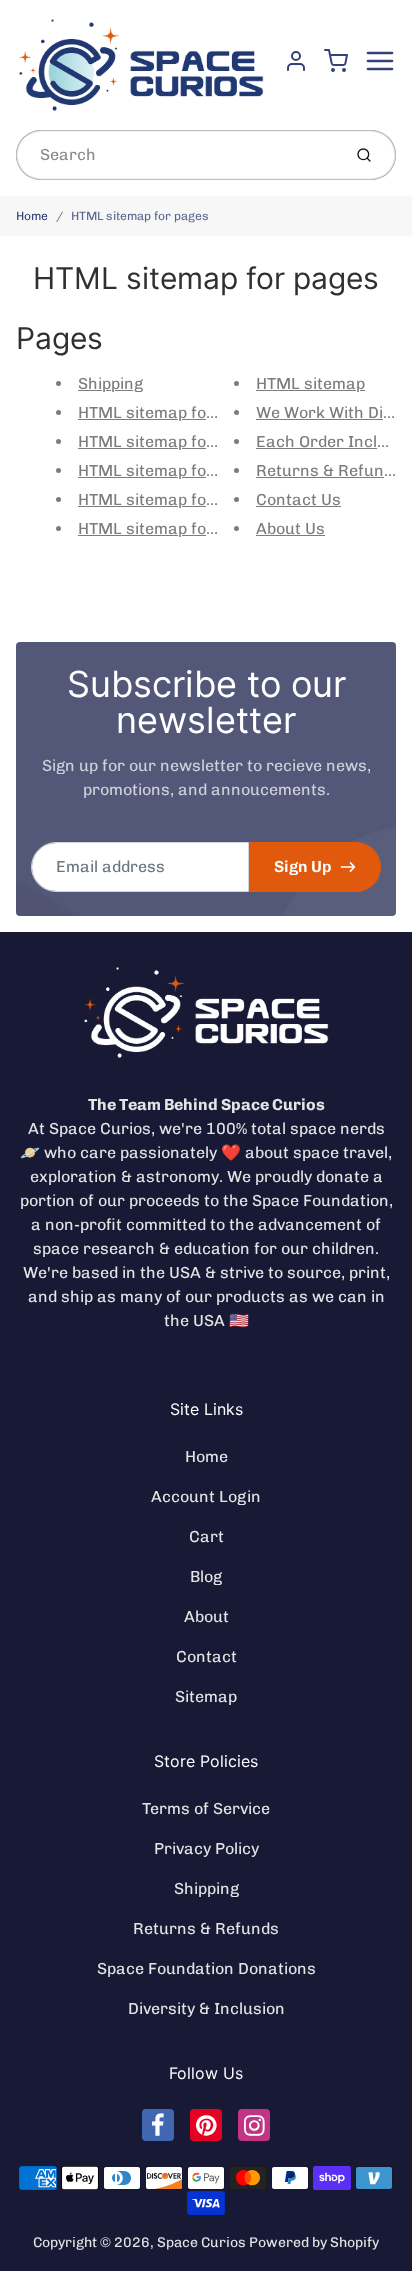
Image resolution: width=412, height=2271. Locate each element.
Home (32, 216)
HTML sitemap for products (182, 441)
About (206, 1616)
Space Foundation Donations (206, 1968)
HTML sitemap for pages (140, 216)
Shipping (110, 383)
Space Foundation (320, 1200)
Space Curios (201, 2242)
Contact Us (298, 499)
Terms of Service (206, 1808)
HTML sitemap (310, 383)
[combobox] (176, 155)
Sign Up (303, 866)
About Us (290, 528)
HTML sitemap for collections (189, 470)
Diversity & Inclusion (206, 2008)
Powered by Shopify (314, 2242)
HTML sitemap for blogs (168, 412)
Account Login (206, 1496)
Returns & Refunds (329, 470)
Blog (206, 1576)
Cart (206, 1536)
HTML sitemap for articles (177, 528)
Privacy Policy (206, 1848)
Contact (206, 1656)
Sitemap (206, 1696)
